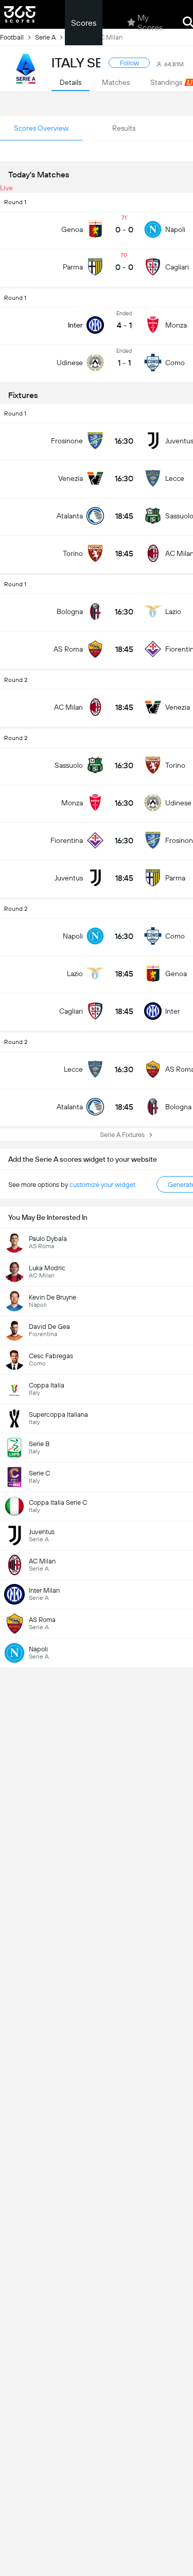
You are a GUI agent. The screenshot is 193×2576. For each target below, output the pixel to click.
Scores (84, 23)
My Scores (150, 23)
